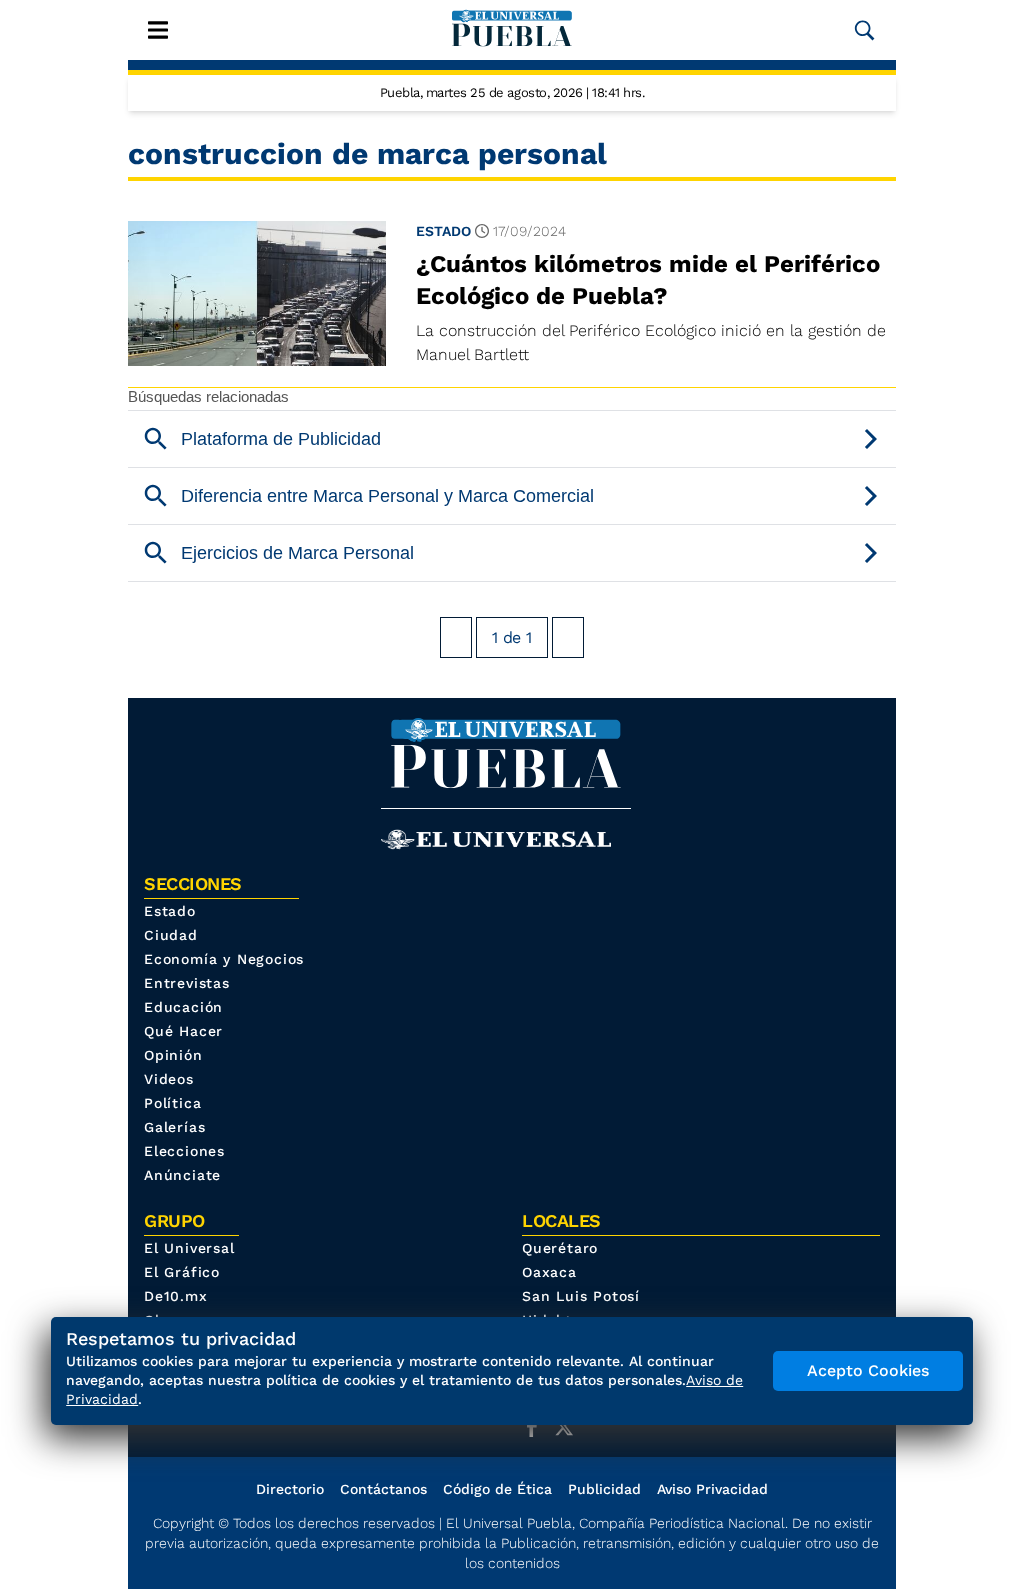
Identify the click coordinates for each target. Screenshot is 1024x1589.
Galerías (174, 1127)
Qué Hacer (183, 1031)
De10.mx (176, 1296)
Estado (443, 231)
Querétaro (560, 1248)
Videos (169, 1079)
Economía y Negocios (224, 959)
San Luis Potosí (581, 1296)
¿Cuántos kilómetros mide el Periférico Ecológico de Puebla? (648, 280)
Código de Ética (497, 1489)
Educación (183, 1007)
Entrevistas (187, 983)
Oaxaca (549, 1272)
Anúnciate (182, 1175)
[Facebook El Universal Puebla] (538, 1427)
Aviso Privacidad (712, 1489)
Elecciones (184, 1151)
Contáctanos (383, 1489)
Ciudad (171, 935)
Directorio (290, 1489)
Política (172, 1103)
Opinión (173, 1055)
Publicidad (604, 1489)
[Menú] (158, 30)
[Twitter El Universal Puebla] (570, 1427)
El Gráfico (182, 1272)
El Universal (189, 1248)
